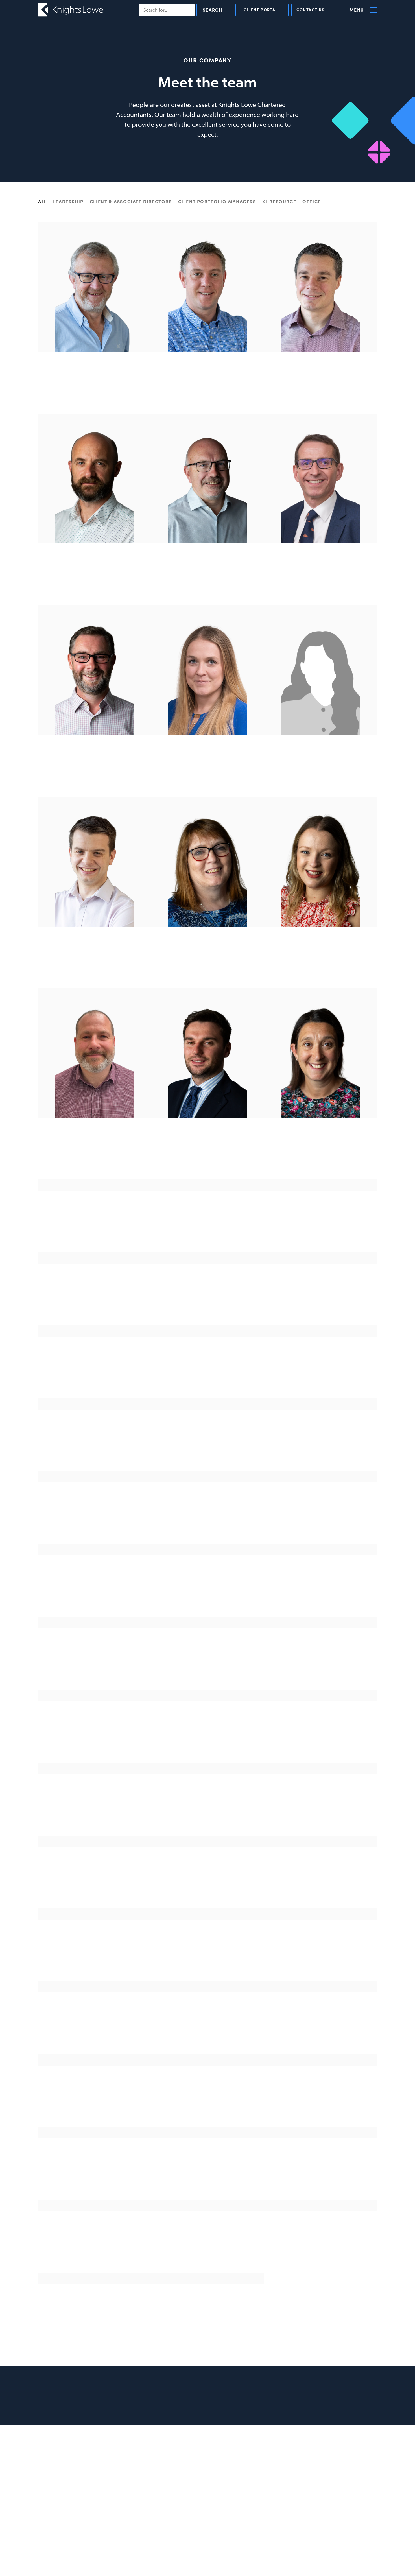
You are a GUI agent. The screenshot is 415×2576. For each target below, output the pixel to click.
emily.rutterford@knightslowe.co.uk (95, 2247)
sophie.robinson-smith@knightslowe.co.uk (95, 2175)
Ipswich (224, 2444)
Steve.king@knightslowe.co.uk (320, 1300)
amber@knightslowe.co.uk (208, 1518)
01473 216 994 (229, 2453)
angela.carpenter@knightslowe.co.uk (207, 963)
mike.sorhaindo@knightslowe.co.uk (207, 2247)
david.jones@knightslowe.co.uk (208, 1664)
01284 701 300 (207, 1163)
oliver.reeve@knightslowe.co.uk (208, 2029)
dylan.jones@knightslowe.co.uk (208, 1154)
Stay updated (350, 2395)
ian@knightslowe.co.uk (320, 580)
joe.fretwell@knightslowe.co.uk (95, 1446)
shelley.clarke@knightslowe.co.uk (207, 771)
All (42, 201)
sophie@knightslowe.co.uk (208, 1446)
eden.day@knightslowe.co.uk (207, 1883)
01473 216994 (95, 589)
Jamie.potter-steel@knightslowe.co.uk (208, 1956)
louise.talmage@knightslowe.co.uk (321, 1227)
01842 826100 (95, 781)
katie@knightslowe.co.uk (95, 1737)
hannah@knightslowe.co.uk (321, 1373)
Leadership (68, 201)
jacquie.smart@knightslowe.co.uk (95, 2320)
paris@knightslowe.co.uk (320, 1737)
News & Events (317, 2443)
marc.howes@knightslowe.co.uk (95, 580)
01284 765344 (320, 589)
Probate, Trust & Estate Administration (328, 2483)
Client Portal (261, 10)
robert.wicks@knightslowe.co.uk (207, 1300)
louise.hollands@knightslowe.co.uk (320, 771)
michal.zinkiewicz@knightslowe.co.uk (95, 1518)
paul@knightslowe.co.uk (95, 388)
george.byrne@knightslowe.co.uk (95, 1227)
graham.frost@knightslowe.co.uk (207, 1373)
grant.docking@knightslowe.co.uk (321, 1664)
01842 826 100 (141, 2453)
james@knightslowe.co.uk (208, 388)
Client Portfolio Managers (217, 201)
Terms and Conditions (326, 2451)
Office (312, 201)
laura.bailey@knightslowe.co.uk (207, 1737)
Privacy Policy (318, 2459)
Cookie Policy (317, 2466)
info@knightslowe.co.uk (63, 2462)
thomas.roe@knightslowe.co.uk (208, 2175)
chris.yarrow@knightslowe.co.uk (95, 1154)
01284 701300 (95, 397)
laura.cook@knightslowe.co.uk (321, 2175)
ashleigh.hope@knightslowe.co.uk (320, 963)
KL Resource (279, 201)
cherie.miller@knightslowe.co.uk (95, 1664)
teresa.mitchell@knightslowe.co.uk (95, 1373)
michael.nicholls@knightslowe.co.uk (95, 771)
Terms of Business (322, 2474)
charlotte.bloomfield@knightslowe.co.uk (320, 1446)
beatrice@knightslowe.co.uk (321, 1518)
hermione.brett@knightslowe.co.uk (95, 1956)
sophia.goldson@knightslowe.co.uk (320, 2102)
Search (213, 10)
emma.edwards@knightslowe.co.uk (321, 1154)
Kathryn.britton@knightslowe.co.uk (320, 1956)
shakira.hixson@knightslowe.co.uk (208, 2102)
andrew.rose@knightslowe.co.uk (95, 963)
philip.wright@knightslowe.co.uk (95, 1810)
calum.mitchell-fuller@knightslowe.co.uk (208, 1591)
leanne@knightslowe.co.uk (321, 2247)
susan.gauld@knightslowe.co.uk (95, 1883)
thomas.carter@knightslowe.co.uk (207, 1810)
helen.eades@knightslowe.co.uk (320, 1883)
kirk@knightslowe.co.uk (320, 388)
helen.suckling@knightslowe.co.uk (208, 1227)
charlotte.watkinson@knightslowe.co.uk (320, 1591)
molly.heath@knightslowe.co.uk (95, 2029)
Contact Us (311, 10)
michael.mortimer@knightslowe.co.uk (207, 580)
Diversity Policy (320, 2492)
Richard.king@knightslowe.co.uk (320, 2029)
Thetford (138, 2444)
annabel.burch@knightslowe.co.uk (321, 1810)
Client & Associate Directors (131, 201)
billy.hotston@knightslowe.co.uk (95, 1591)
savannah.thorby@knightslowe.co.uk (95, 2102)
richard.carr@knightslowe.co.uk (95, 1300)
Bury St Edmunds (59, 2444)
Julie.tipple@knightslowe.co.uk (208, 2320)
